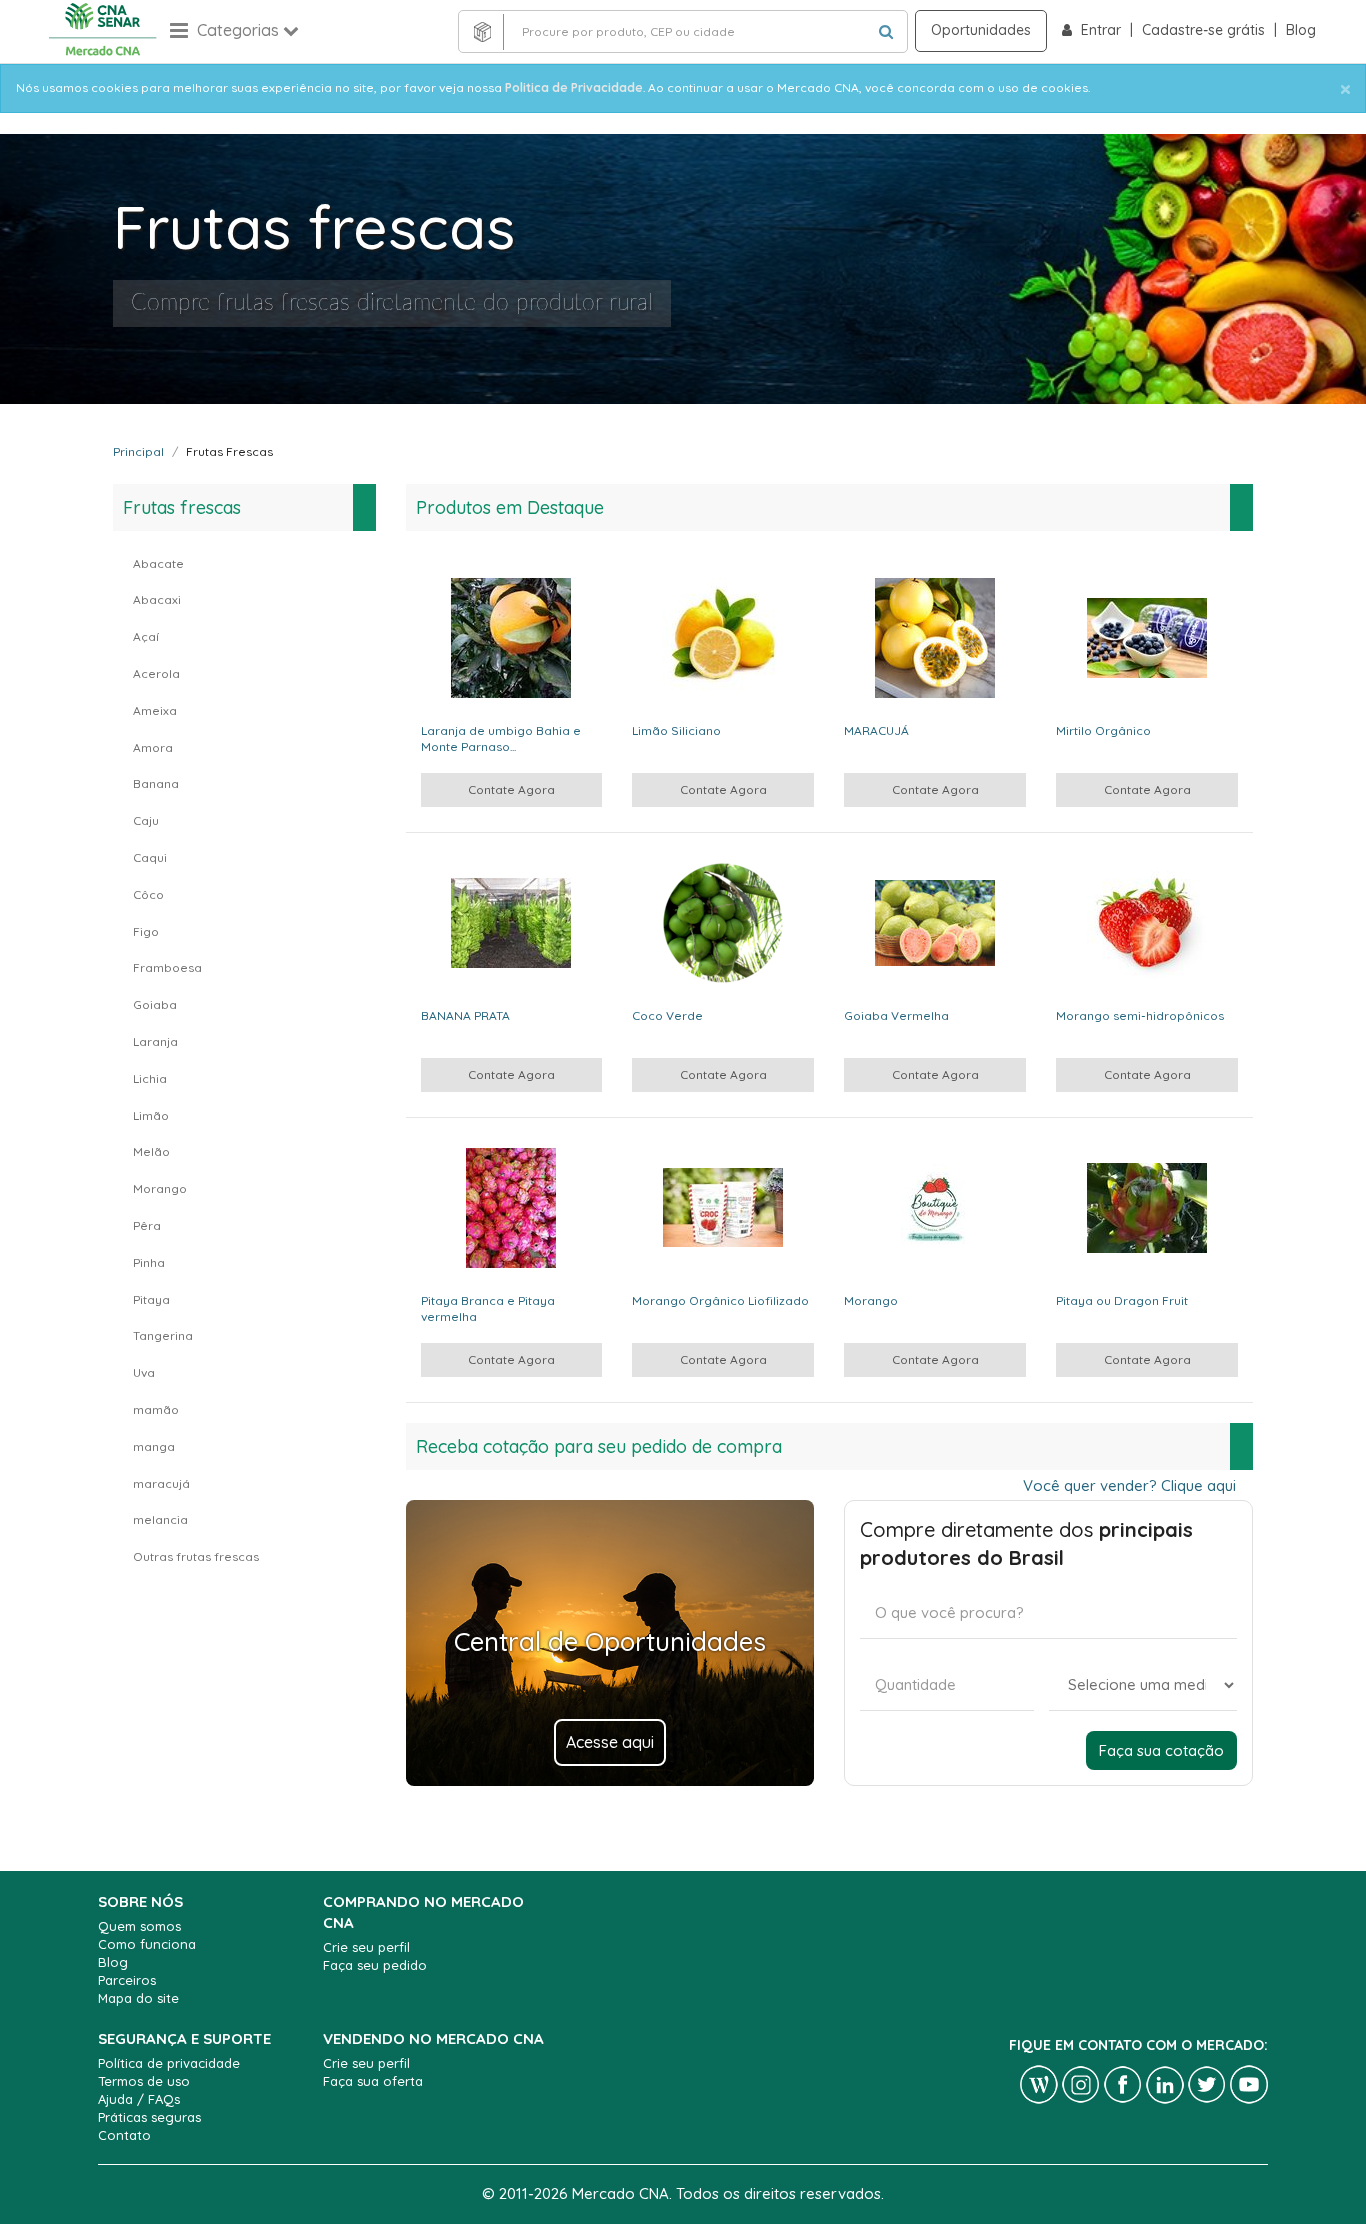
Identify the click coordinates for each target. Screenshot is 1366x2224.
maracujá (161, 1483)
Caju (146, 820)
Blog (1301, 30)
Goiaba (155, 1004)
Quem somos (139, 1926)
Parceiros (127, 1980)
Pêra (147, 1225)
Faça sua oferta (373, 2081)
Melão (151, 1151)
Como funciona (147, 1944)
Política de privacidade (169, 2063)
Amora (153, 747)
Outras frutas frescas (196, 1556)
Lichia (150, 1078)
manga (154, 1446)
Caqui (150, 857)
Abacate (158, 563)
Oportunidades (981, 30)
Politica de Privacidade (574, 87)
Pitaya (151, 1299)
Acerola (156, 673)
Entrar (1103, 30)
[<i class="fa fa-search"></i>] (886, 31)
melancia (160, 1519)
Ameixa (155, 710)
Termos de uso (144, 2081)
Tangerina (163, 1335)
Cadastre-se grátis (1205, 30)
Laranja (155, 1041)
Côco (148, 894)
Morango (160, 1188)
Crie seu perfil (366, 1947)
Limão (151, 1115)
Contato (124, 2135)
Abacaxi (157, 599)
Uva (144, 1372)
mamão (156, 1409)
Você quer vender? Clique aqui (1129, 1485)
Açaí (146, 636)
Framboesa (167, 967)
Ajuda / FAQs (139, 2099)
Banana (156, 783)
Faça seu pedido (375, 1965)
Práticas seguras (149, 2117)
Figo (146, 931)
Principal (138, 451)
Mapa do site (138, 1998)
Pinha (149, 1262)
